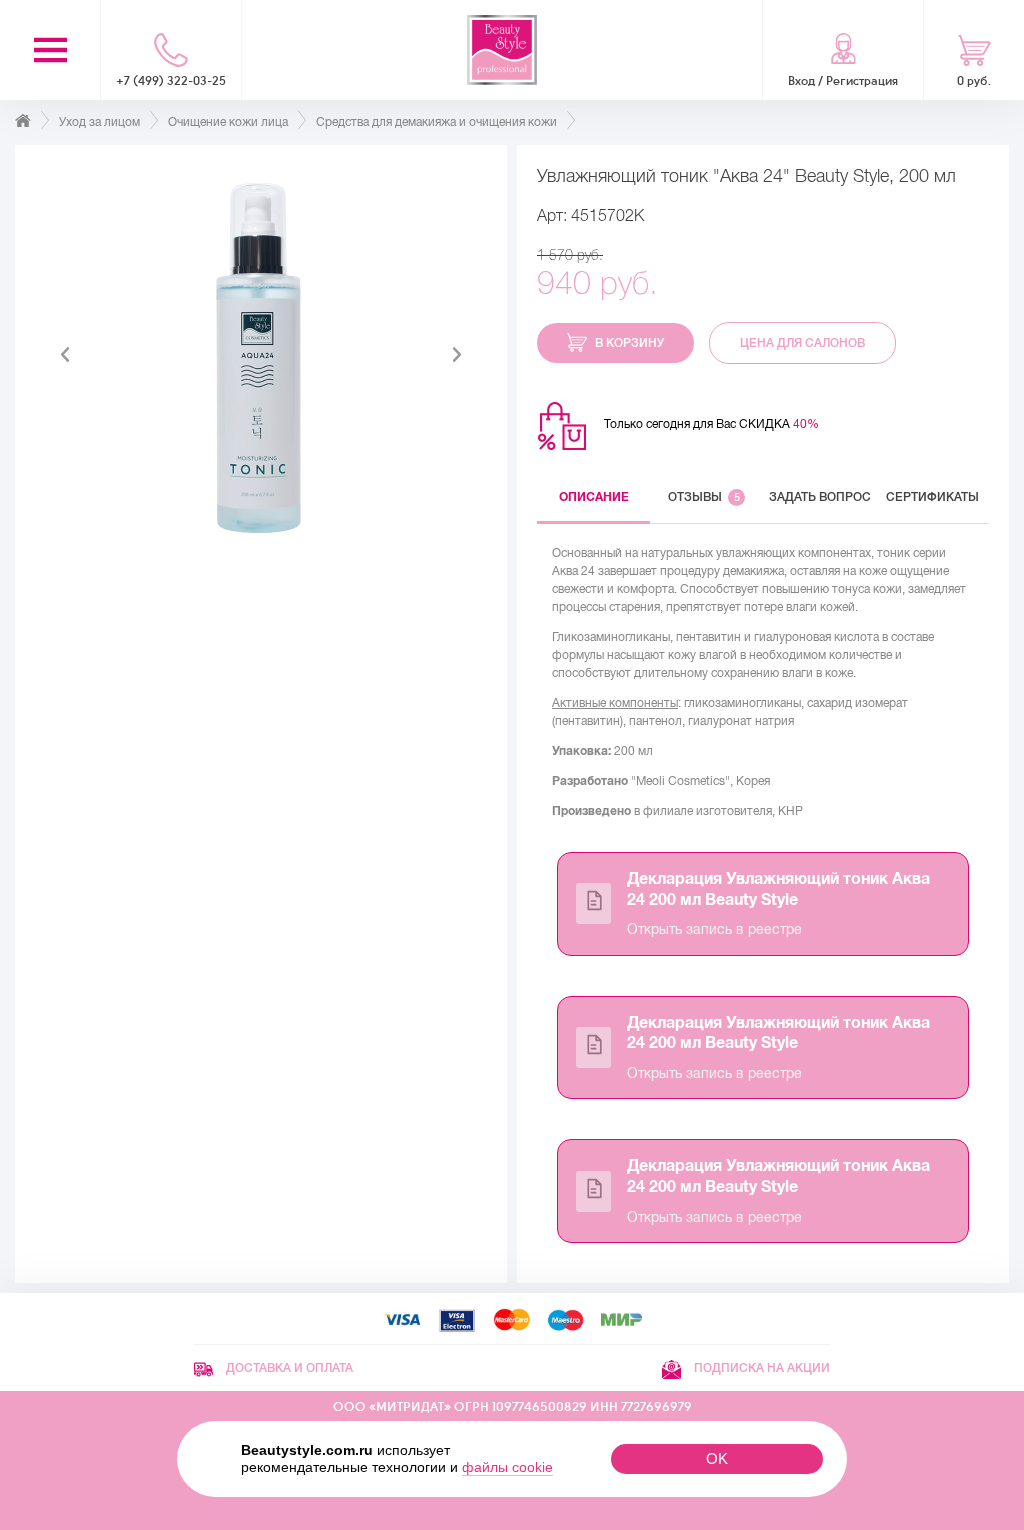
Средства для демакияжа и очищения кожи (436, 122)
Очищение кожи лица (228, 122)
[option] (261, 355)
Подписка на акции (760, 1368)
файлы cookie (507, 1467)
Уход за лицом (99, 122)
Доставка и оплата (288, 1368)
